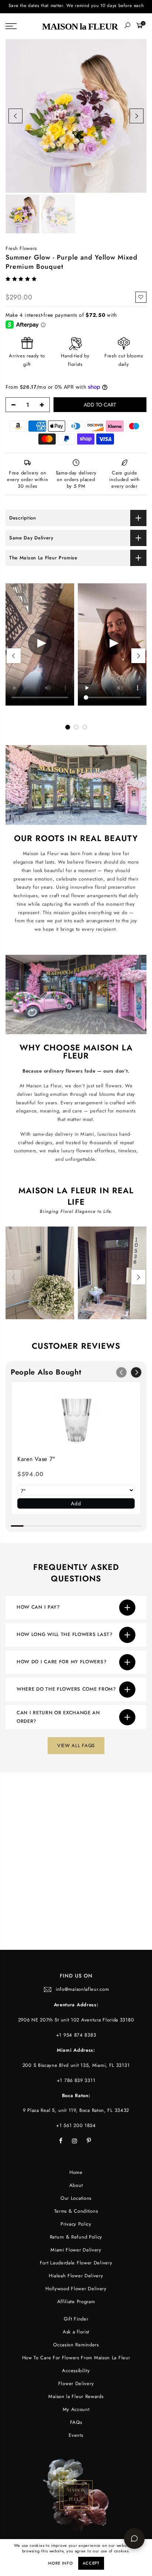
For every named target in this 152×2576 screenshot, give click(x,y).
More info (60, 2563)
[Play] (112, 645)
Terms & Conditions (76, 2211)
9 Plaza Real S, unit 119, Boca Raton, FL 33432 (76, 2110)
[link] (76, 1418)
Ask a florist (76, 2332)
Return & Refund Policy (76, 2237)
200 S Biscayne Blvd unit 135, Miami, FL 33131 (76, 2065)
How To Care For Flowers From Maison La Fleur (76, 2358)
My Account (76, 2409)
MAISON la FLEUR (80, 26)
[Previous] (15, 116)
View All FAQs (76, 1745)
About (76, 2185)
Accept (91, 2563)
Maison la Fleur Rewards (76, 2396)
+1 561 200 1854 (76, 2125)
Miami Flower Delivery (76, 2250)
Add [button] (76, 1503)
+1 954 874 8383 (76, 2035)
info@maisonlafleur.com (82, 1989)
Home (76, 2172)
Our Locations (76, 2198)
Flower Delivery (76, 2383)
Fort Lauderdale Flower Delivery (76, 2263)
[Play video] (40, 645)
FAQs (76, 2422)
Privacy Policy (76, 2224)
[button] (22, 279)
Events (76, 2435)
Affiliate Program (76, 2301)
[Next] (137, 116)
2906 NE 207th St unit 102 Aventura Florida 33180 (76, 2020)
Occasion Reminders (76, 2345)
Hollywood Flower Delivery (76, 2289)
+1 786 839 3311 (76, 2080)
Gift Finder (76, 2319)
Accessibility (76, 2371)
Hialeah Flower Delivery (76, 2276)
